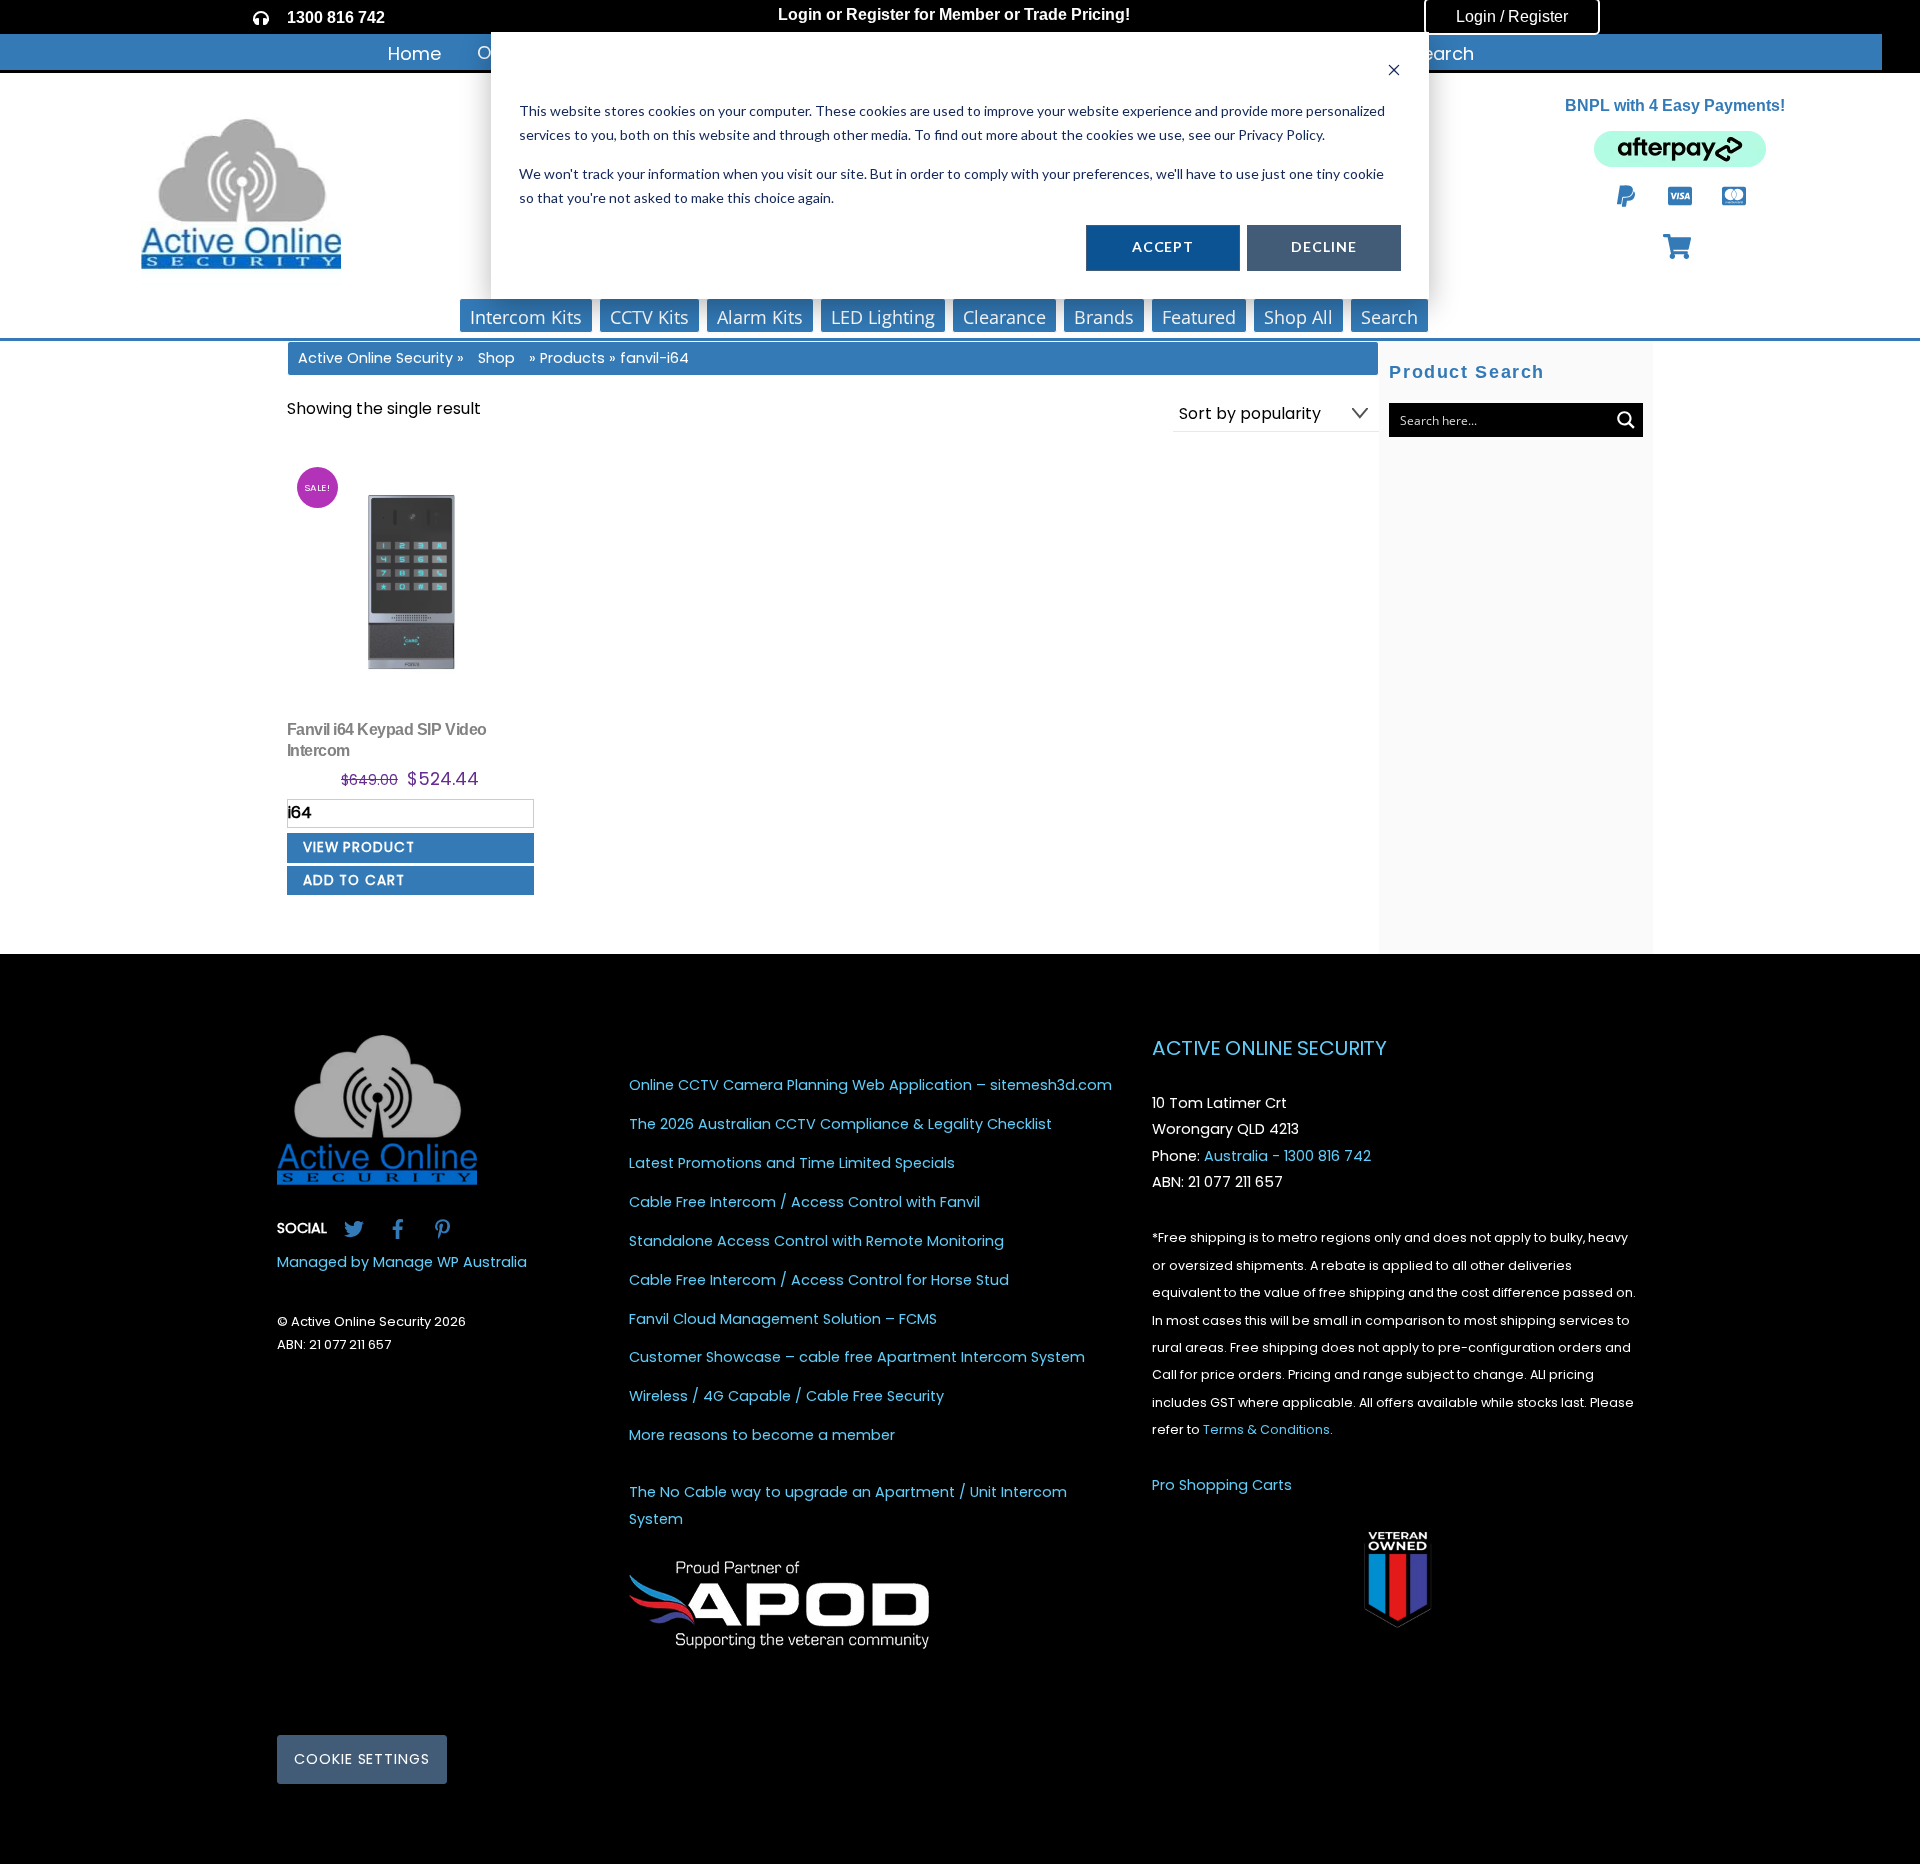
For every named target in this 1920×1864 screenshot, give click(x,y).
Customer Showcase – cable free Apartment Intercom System (857, 1358)
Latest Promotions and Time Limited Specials (792, 1164)
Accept (1163, 246)
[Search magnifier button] (1626, 420)
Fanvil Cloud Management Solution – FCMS (783, 1319)
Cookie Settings (362, 1760)
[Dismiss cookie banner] (1394, 72)
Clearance (1004, 317)
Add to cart (354, 880)
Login (800, 14)
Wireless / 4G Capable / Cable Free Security (786, 1397)
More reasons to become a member (762, 1436)
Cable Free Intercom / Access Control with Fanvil (804, 1202)
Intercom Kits (526, 317)
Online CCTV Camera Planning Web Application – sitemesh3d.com (870, 1086)
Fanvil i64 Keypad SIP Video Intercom (387, 740)
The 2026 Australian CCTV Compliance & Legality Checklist (840, 1125)
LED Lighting (883, 317)
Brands (1104, 317)
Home (414, 53)
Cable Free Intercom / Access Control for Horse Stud (819, 1280)
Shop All (1298, 317)
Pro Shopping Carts (1222, 1486)
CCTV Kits (649, 317)
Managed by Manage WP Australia (402, 1262)
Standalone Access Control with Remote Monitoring (816, 1241)
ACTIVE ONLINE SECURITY (1269, 1048)
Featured (1199, 317)
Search (1442, 53)
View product (359, 847)
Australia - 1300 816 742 (1287, 1156)
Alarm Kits (760, 317)
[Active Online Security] (377, 1177)
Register (878, 14)
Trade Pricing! (1077, 14)
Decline (1323, 246)
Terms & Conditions (1266, 1430)
